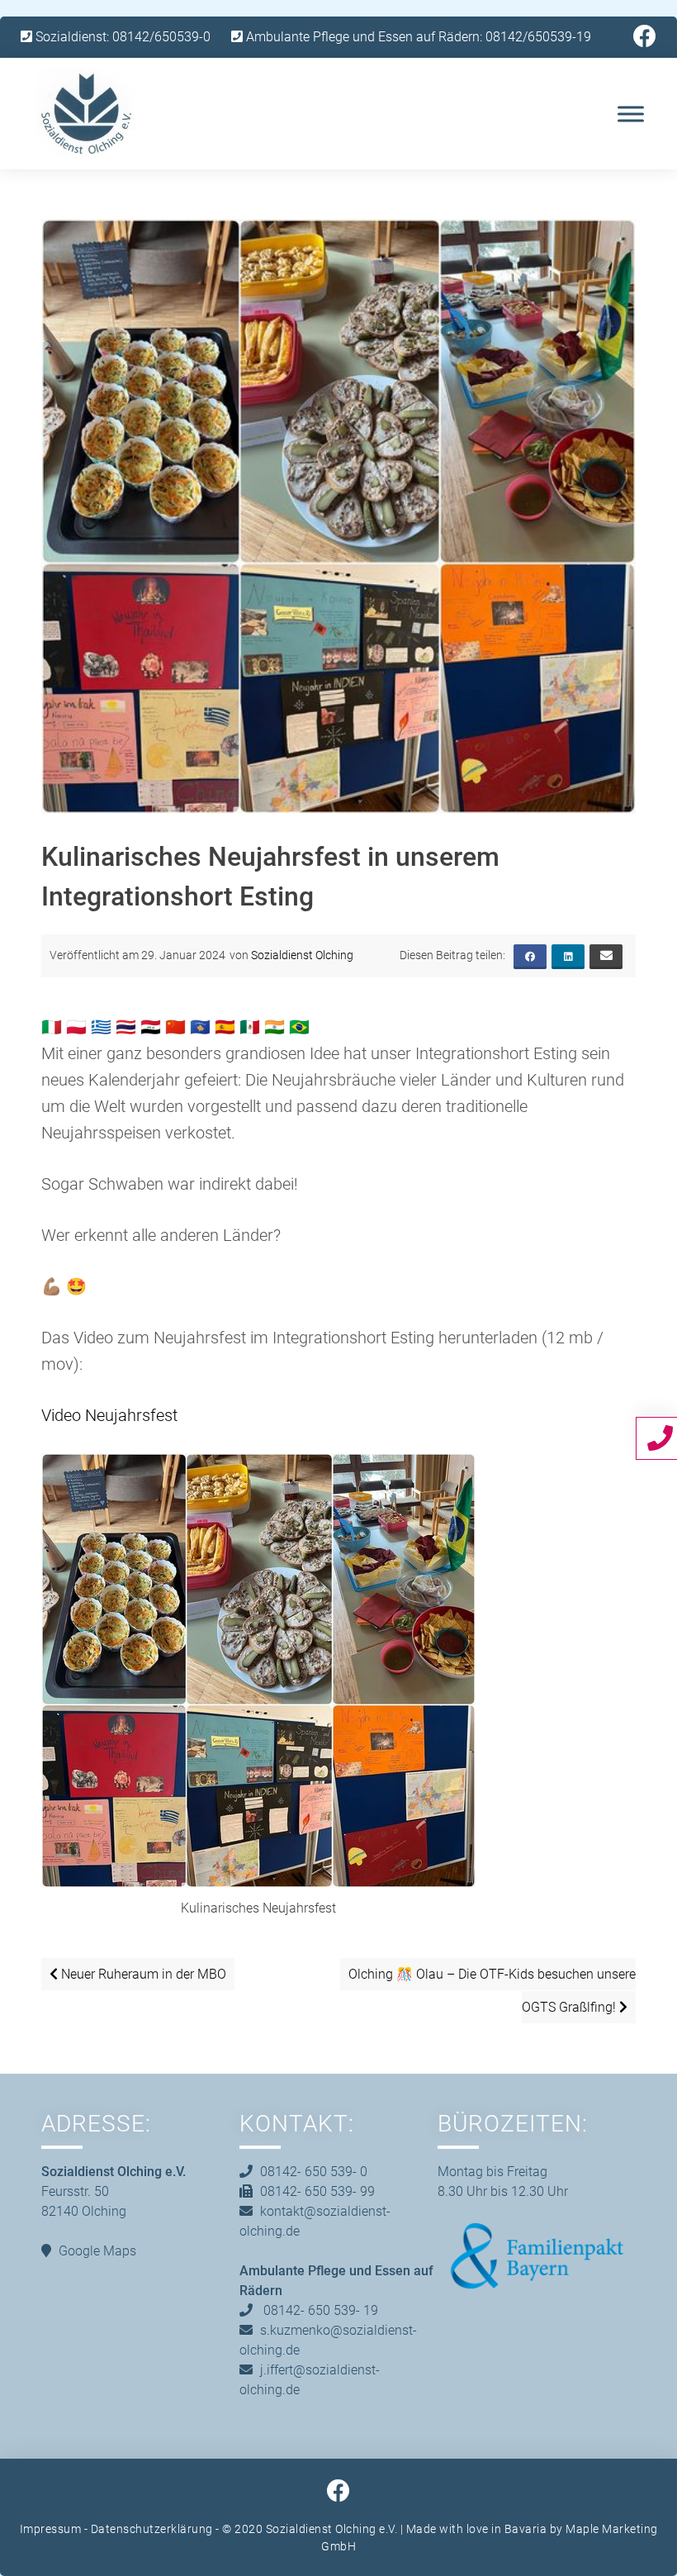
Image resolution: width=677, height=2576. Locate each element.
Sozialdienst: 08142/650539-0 (121, 37)
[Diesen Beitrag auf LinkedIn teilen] (568, 957)
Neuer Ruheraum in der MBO (142, 1974)
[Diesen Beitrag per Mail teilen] (606, 957)
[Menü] (631, 114)
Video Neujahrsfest (109, 1415)
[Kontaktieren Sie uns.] (662, 1438)
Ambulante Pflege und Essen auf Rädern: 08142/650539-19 (417, 37)
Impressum (51, 2529)
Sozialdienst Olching (302, 955)
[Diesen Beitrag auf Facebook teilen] (530, 957)
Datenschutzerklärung (152, 2529)
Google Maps (97, 2251)
